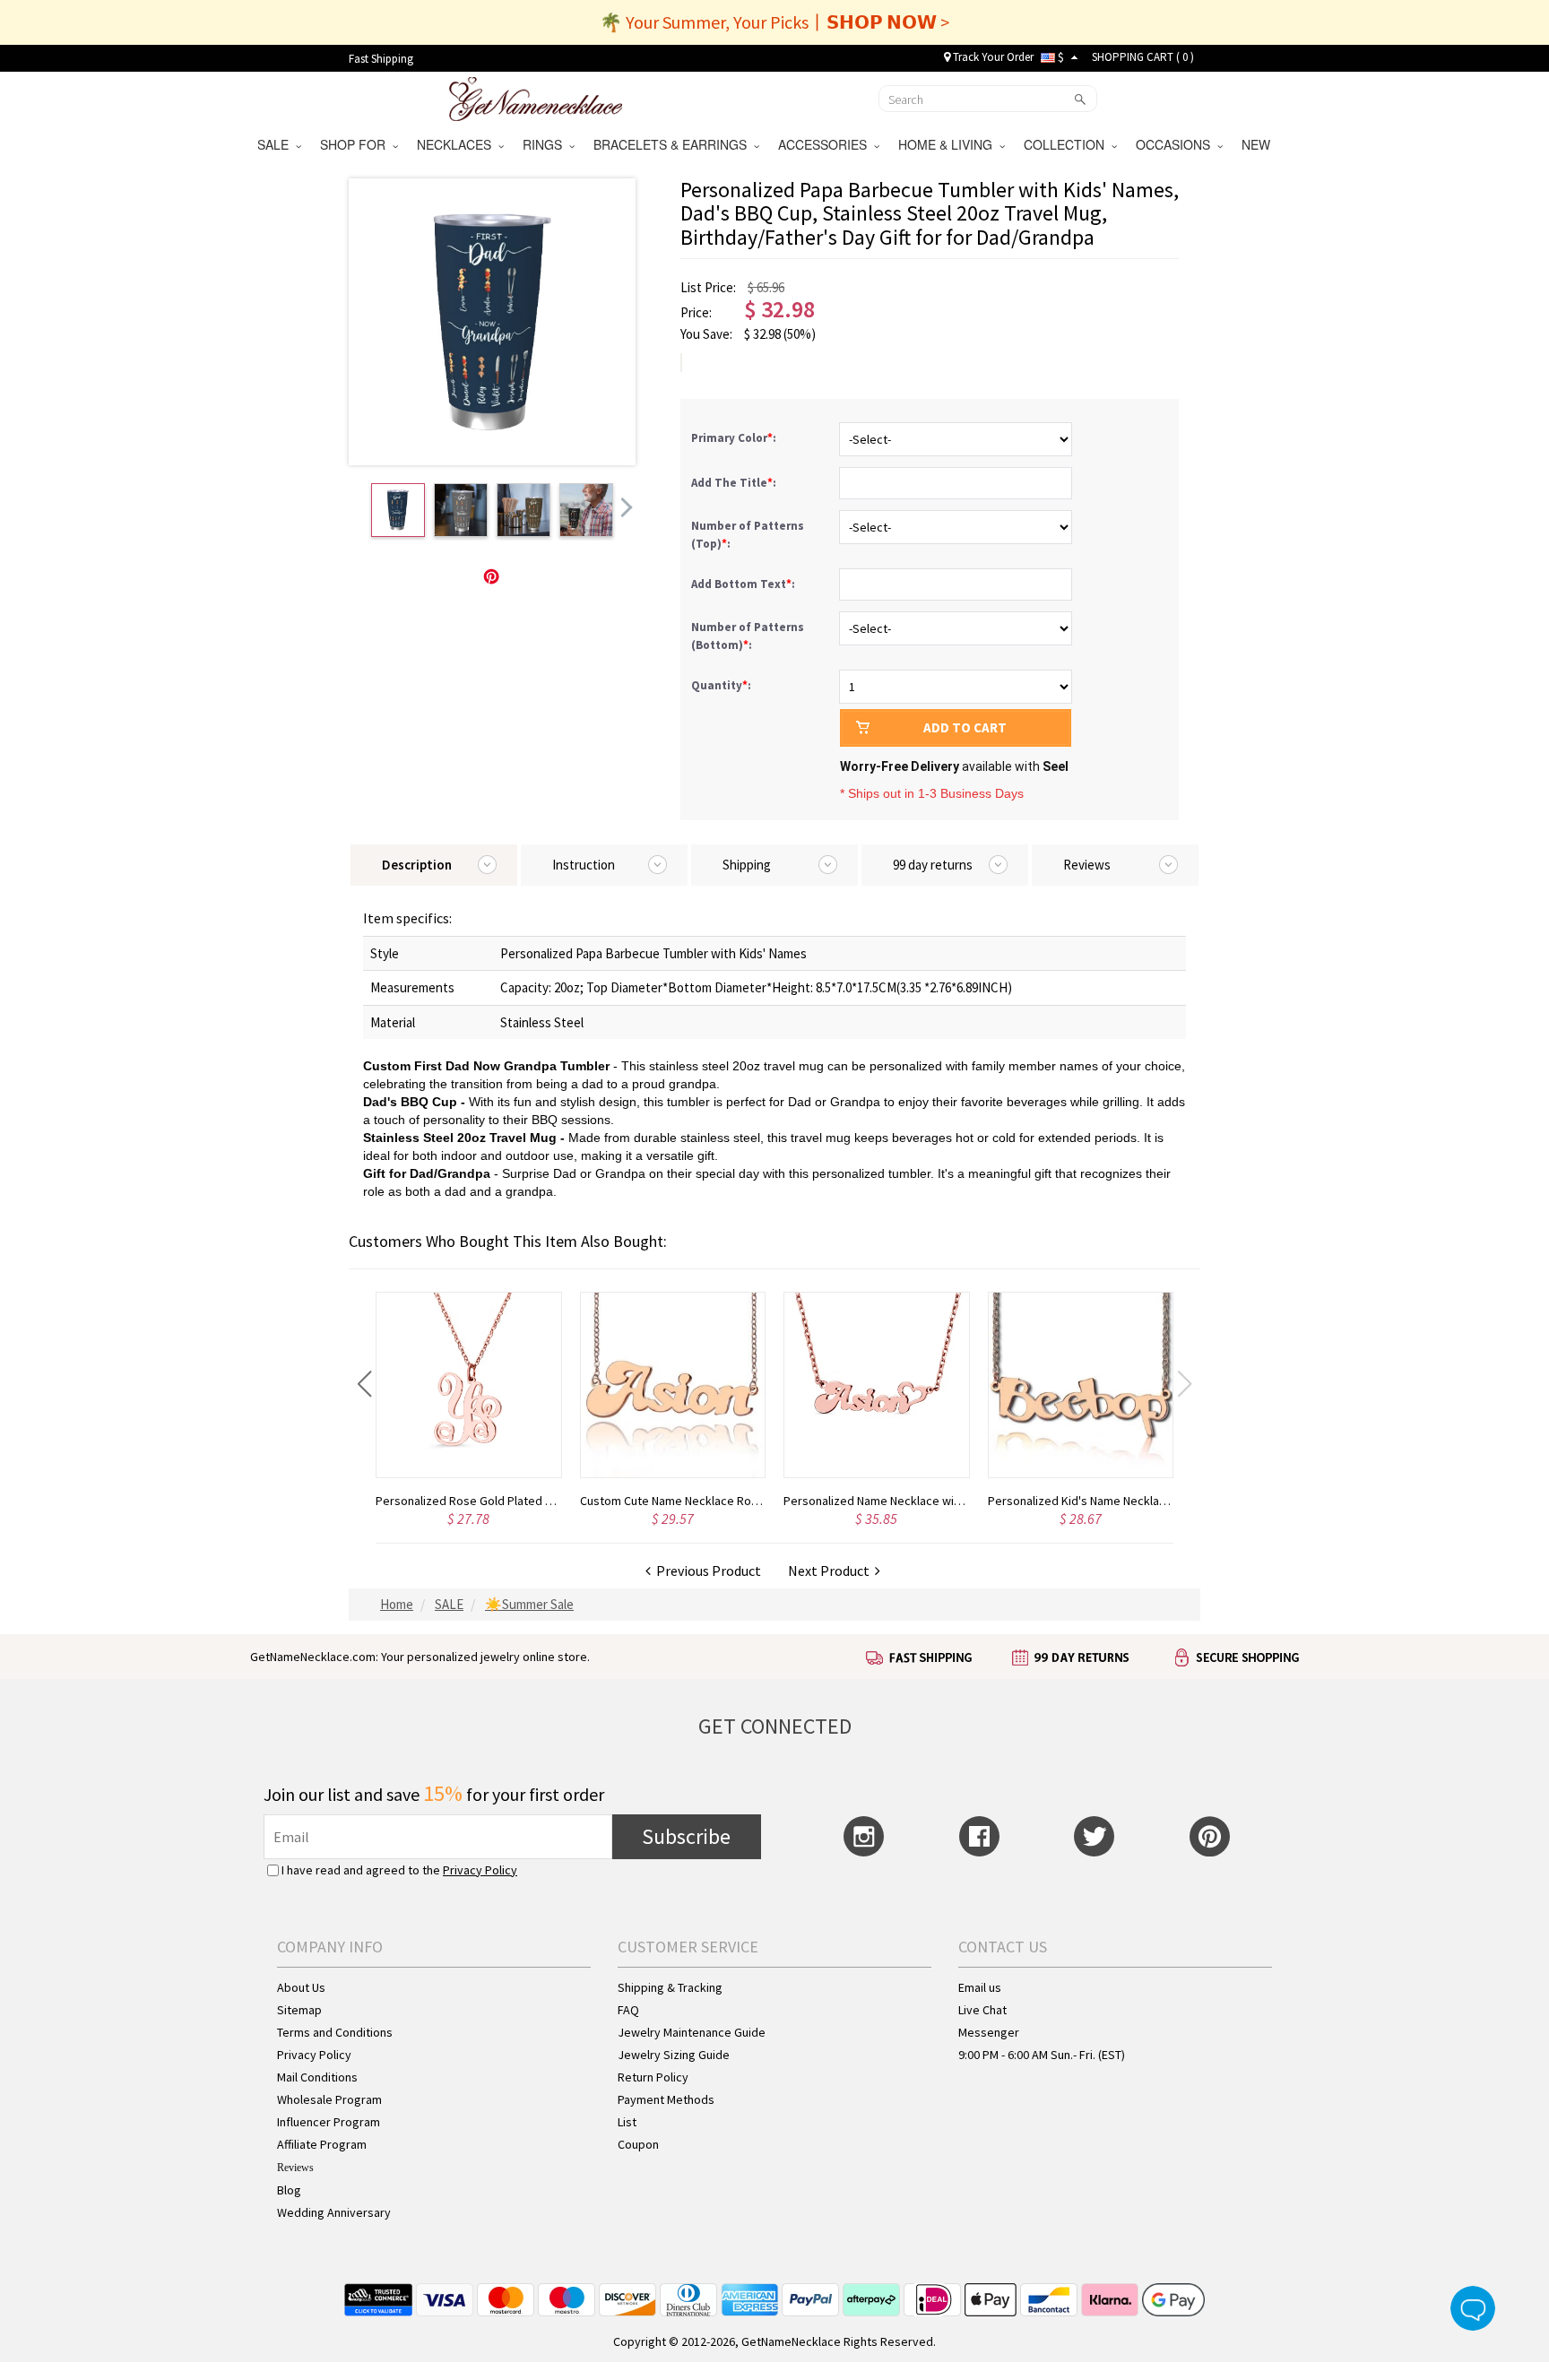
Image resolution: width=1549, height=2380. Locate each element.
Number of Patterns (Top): (748, 535)
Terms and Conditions (335, 2032)
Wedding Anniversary (334, 2212)
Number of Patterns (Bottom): (748, 636)
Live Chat (982, 2010)
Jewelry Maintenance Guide (692, 2032)
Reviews (295, 2168)
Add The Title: (735, 483)
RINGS (546, 144)
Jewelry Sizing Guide (674, 2055)
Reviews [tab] (1087, 865)
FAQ (628, 2010)
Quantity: (721, 685)
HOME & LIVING (949, 144)
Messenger (989, 2032)
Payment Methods (666, 2099)
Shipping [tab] (747, 865)
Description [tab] (417, 865)
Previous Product (706, 1571)
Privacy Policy (480, 1870)
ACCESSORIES (826, 144)
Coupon (638, 2144)
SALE (277, 144)
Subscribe (686, 1836)
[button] (364, 1384)
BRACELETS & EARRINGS (674, 144)
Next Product (831, 1571)
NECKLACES (458, 144)
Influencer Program (329, 2122)
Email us (980, 1987)
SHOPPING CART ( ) (1143, 57)
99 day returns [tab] (933, 865)
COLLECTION (1068, 144)
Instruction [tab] (584, 865)
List (627, 2122)
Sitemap (299, 2010)
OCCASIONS (1177, 144)
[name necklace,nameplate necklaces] (536, 97)
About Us (301, 1987)
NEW (1258, 144)
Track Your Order (992, 57)
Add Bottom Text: (744, 584)
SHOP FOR (356, 144)
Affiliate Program (322, 2144)
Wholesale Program (329, 2099)
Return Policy (653, 2077)
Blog (289, 2190)
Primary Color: (735, 438)
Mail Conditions (317, 2077)
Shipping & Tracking (670, 1987)
